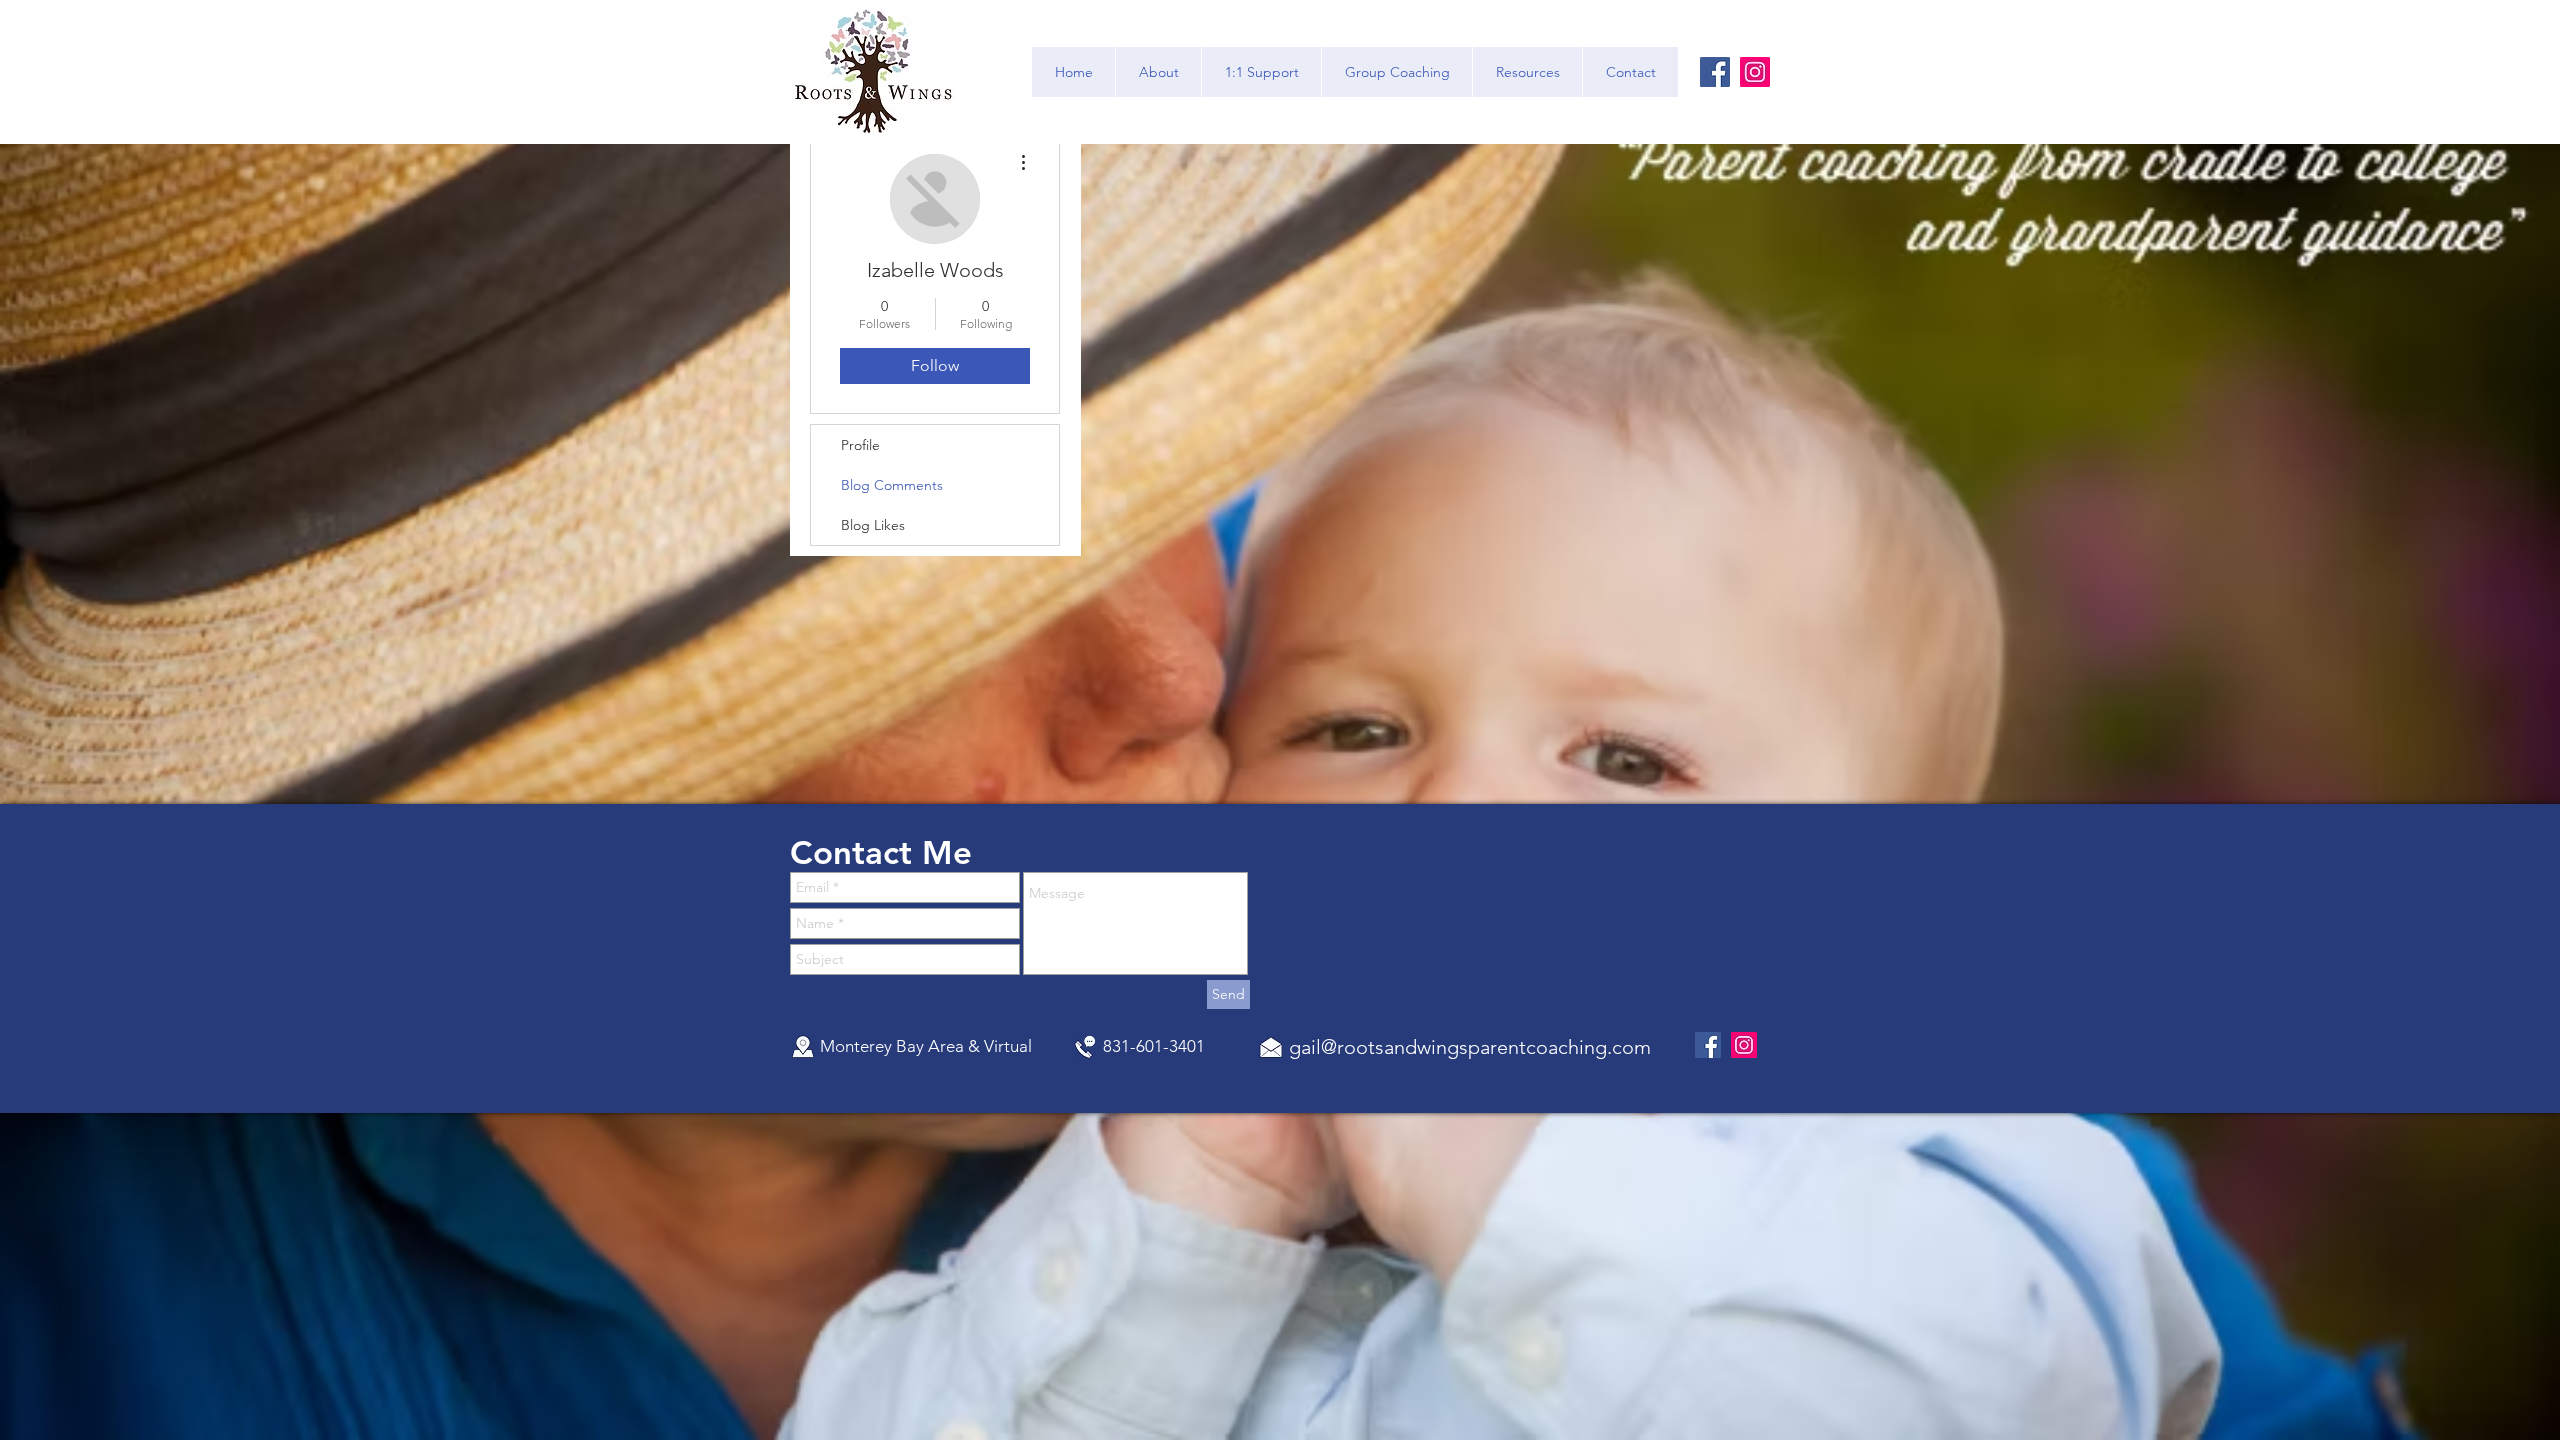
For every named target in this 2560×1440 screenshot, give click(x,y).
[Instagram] (1755, 72)
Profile (860, 445)
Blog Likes (873, 525)
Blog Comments (892, 485)
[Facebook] (1715, 72)
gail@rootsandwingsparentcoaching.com (1470, 1047)
